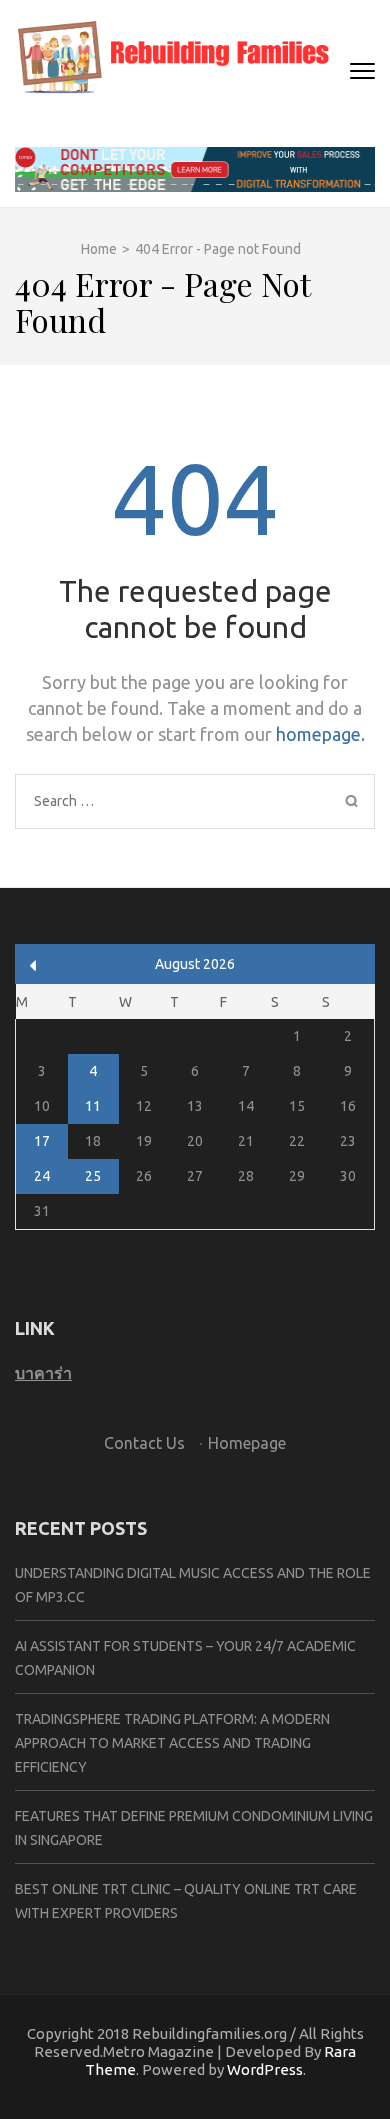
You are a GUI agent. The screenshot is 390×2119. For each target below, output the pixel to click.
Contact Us (144, 1443)
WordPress (265, 2069)
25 (93, 1176)
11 (93, 1106)
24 (42, 1176)
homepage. (320, 734)
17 (42, 1141)
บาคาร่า (43, 1373)
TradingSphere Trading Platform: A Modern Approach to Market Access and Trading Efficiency (172, 1743)
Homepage (247, 1443)
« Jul (33, 965)
